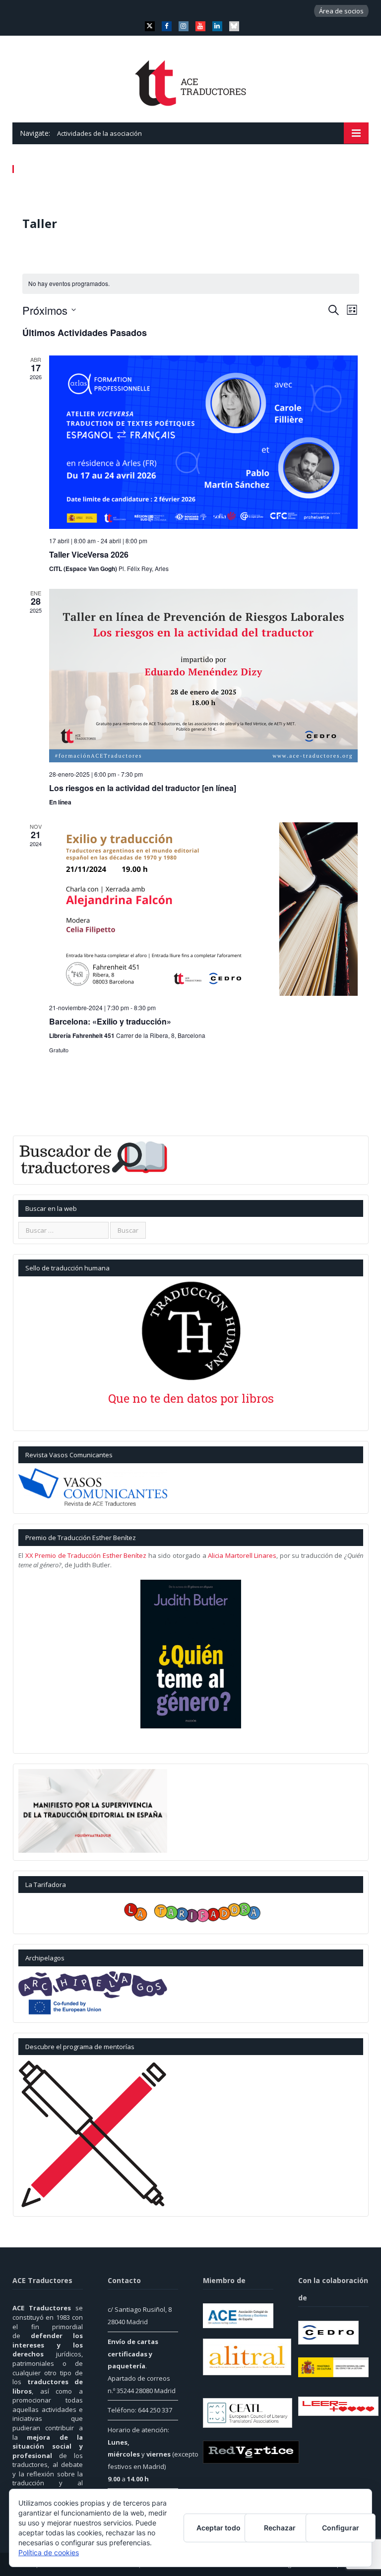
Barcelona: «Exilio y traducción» (110, 1021)
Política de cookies (49, 2552)
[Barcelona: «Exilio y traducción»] (204, 909)
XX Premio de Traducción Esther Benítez (86, 1555)
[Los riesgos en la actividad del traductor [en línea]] (204, 676)
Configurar (341, 2528)
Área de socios (341, 11)
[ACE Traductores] (191, 80)
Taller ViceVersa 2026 (89, 554)
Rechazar (280, 2528)
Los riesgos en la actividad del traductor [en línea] (143, 788)
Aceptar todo (219, 2528)
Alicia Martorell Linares (242, 1555)
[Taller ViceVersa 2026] (204, 442)
